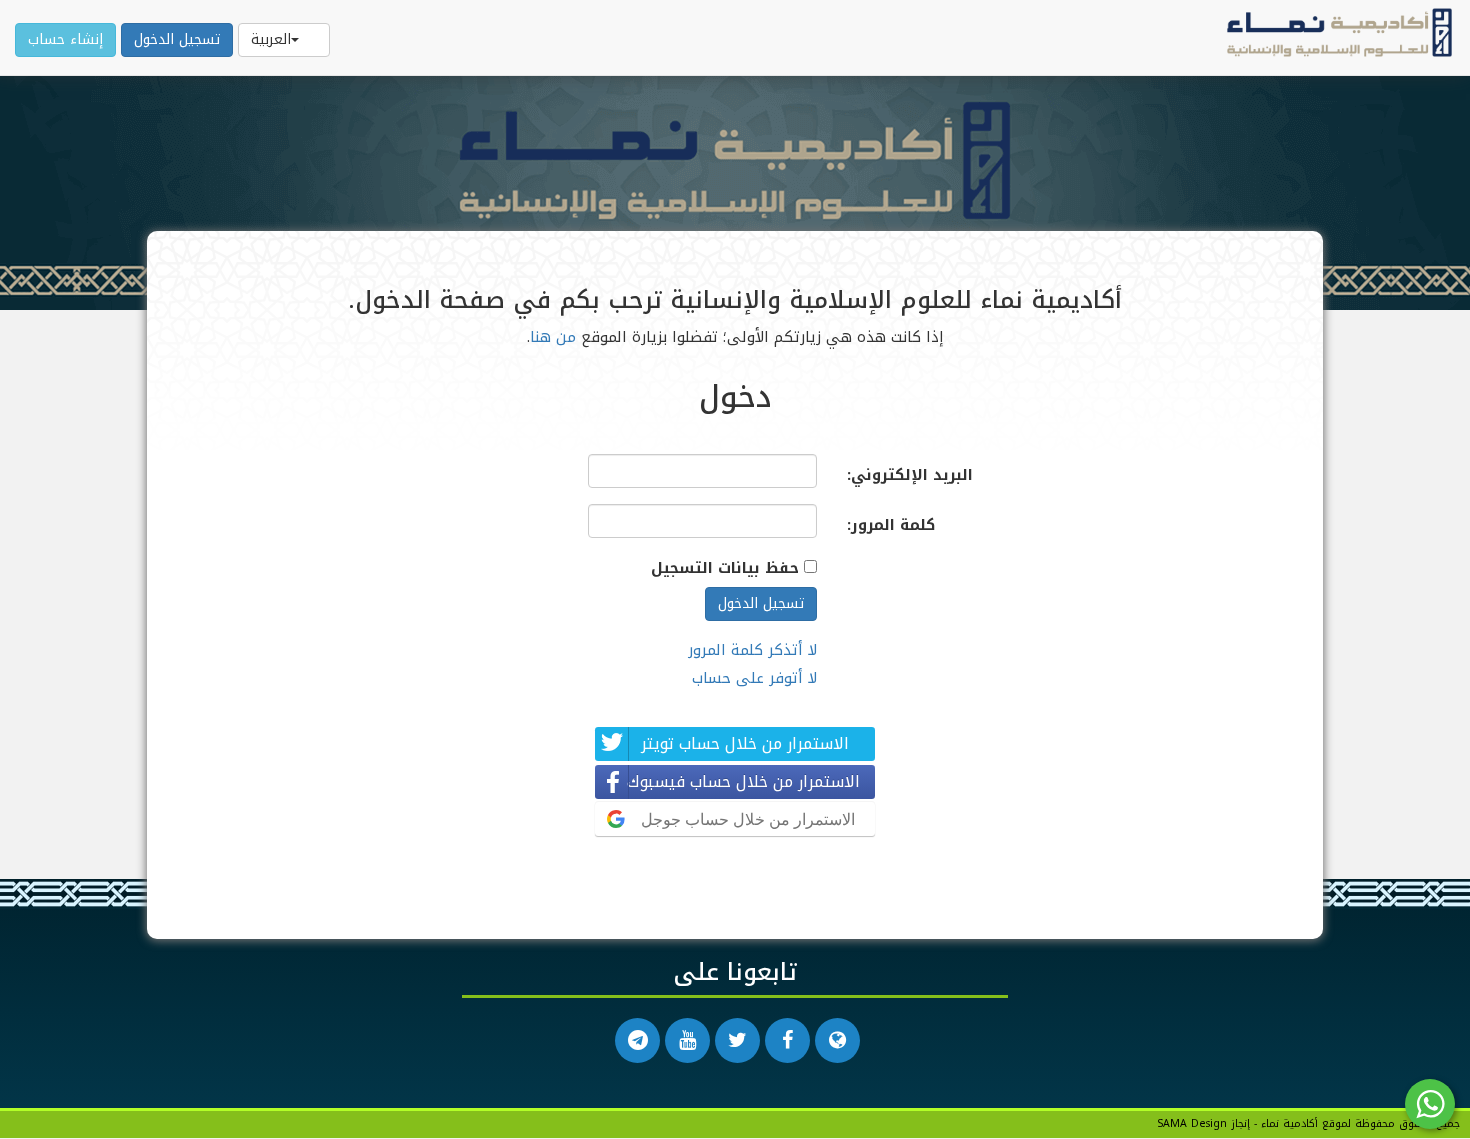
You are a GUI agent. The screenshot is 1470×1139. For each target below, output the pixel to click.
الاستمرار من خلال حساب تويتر (745, 743)
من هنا (553, 337)
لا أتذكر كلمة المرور (752, 650)
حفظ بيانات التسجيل (725, 568)
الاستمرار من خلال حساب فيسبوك (743, 781)
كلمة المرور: (891, 525)
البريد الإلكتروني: (910, 475)
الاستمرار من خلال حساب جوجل (748, 819)
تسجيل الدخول (177, 39)
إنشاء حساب (65, 39)
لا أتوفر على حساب (754, 678)
